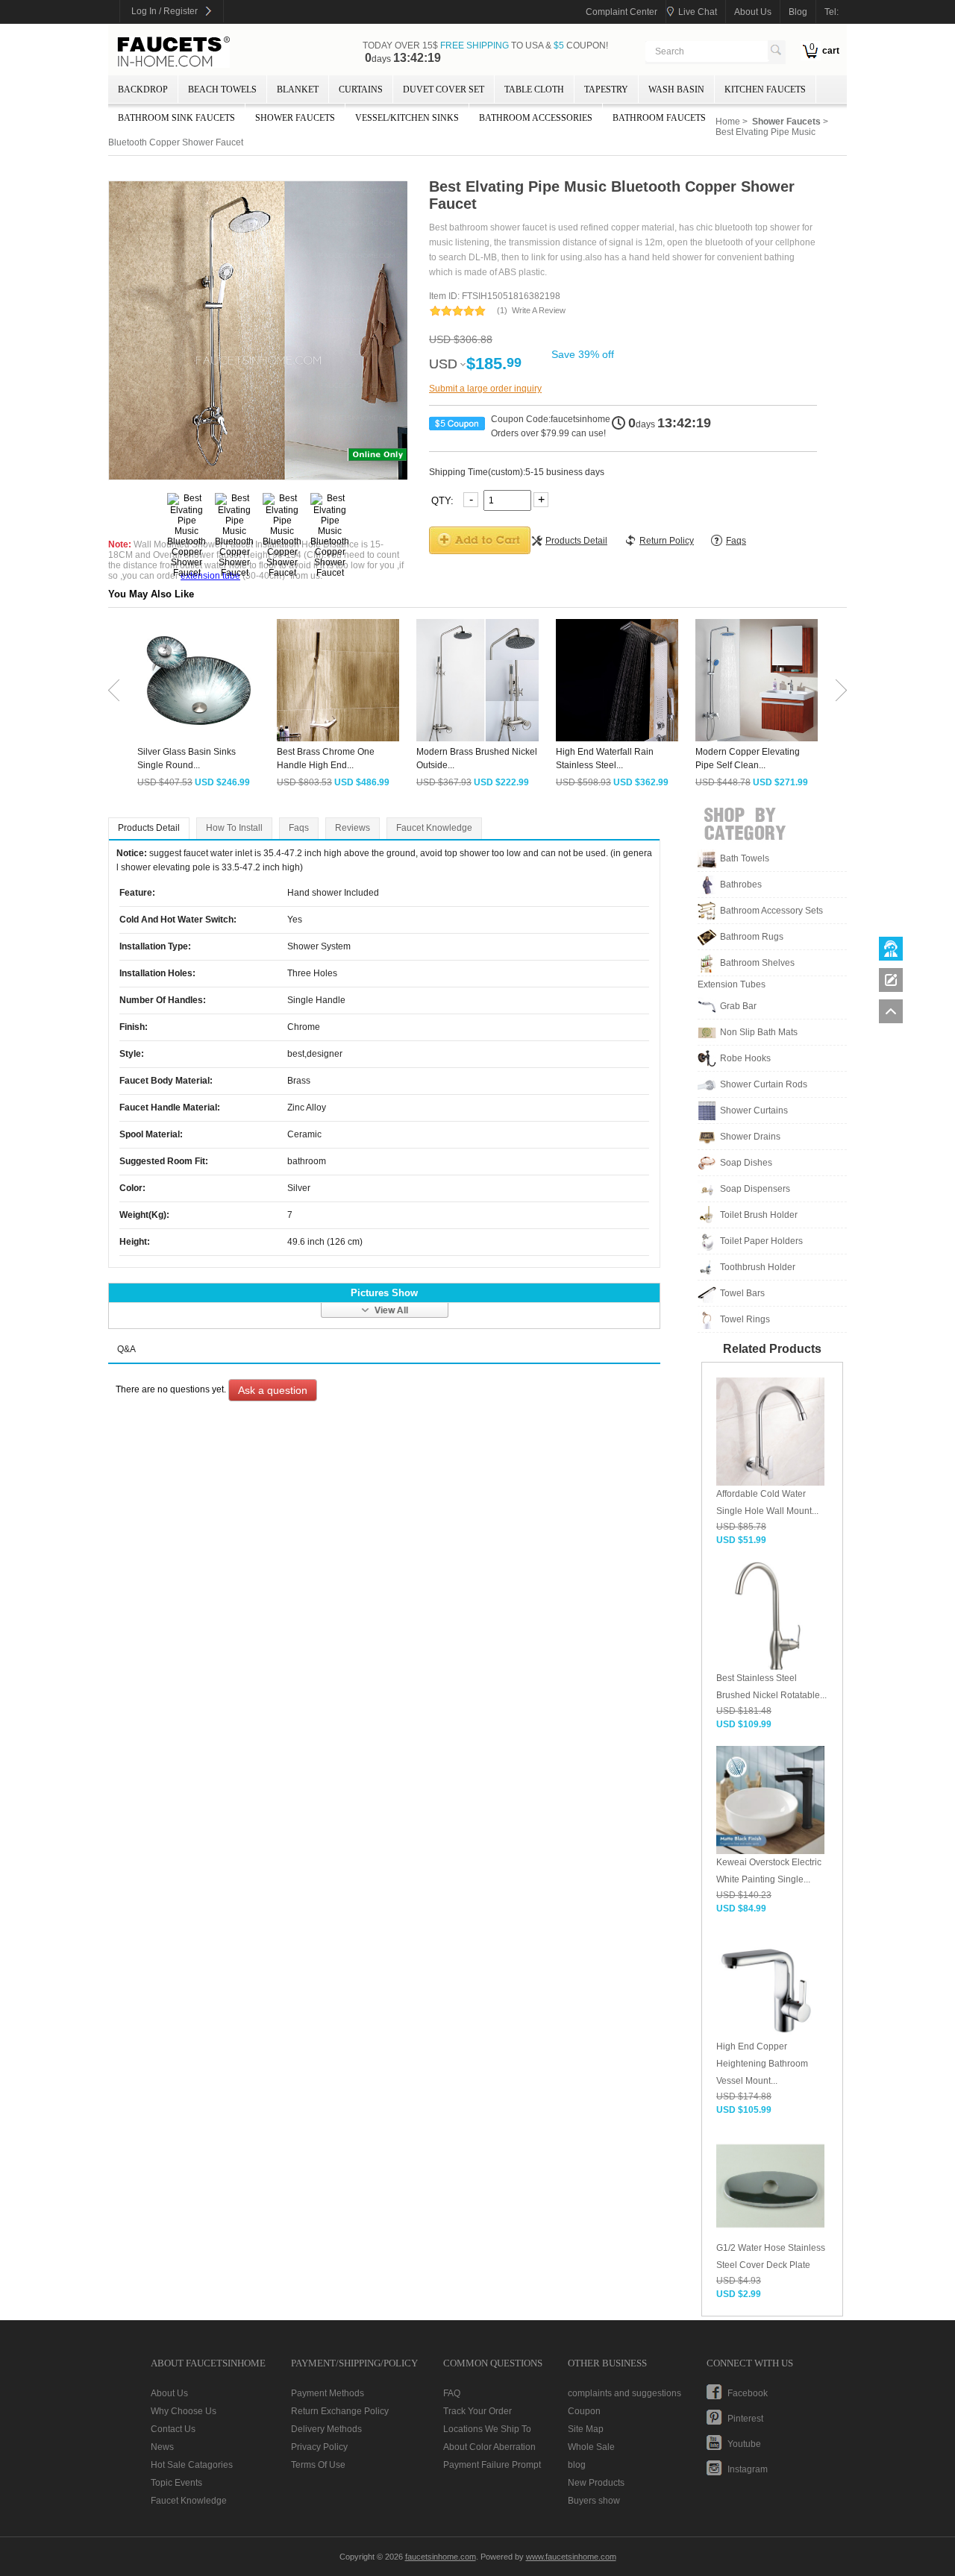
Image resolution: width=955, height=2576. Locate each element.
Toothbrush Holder (758, 1267)
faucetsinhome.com (174, 52)
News (162, 2447)
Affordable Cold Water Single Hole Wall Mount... (767, 1502)
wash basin (676, 89)
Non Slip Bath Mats (759, 1032)
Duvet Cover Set (444, 89)
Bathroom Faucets (659, 118)
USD (443, 364)
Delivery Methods (326, 2429)
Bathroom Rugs (752, 937)
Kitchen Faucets (765, 89)
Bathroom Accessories (536, 118)
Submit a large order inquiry (485, 389)
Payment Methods (328, 2393)
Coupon (584, 2411)
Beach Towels (222, 89)
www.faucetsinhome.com (571, 2557)
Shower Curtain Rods (764, 1084)
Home (728, 122)
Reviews (353, 828)
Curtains (361, 89)
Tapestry (606, 89)
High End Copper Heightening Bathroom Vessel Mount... (762, 2064)
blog (798, 12)
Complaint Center (621, 12)
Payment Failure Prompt (492, 2465)
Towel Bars (742, 1293)
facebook (748, 2393)
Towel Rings (745, 1319)
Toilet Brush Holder (759, 1215)
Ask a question (273, 1390)
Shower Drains (750, 1137)
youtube (744, 2444)
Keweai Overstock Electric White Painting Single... (769, 1871)
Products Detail (149, 828)
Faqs (299, 828)
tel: (832, 12)
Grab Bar (738, 1006)
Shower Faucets (295, 118)
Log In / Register (165, 11)
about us (753, 12)
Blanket (298, 89)
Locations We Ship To (487, 2429)
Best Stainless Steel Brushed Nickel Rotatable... (771, 1687)
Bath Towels (745, 858)
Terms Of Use (318, 2465)
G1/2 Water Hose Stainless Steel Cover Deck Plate (771, 2256)
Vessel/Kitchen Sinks (407, 118)
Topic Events (176, 2483)
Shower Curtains (754, 1110)
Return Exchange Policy (340, 2411)
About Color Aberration (489, 2447)
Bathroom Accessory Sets (771, 911)
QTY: (444, 500)
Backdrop (143, 89)
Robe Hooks (745, 1058)
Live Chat (698, 12)
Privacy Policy (319, 2447)
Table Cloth (534, 89)
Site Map (586, 2429)
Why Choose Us (184, 2411)
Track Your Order (477, 2411)
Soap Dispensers (755, 1189)
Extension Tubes (732, 984)
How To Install (234, 828)
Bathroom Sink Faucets (176, 118)
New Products (596, 2483)
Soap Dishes (746, 1163)
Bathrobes (741, 885)
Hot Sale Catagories (192, 2465)
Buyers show (594, 2501)
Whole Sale (591, 2447)
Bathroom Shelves (757, 963)
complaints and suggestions (624, 2393)
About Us (169, 2393)
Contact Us (173, 2429)
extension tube (210, 576)
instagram (748, 2469)
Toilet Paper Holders (761, 1241)
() (502, 310)
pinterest (745, 2419)
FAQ (452, 2393)
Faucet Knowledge (434, 828)
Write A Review (539, 310)
